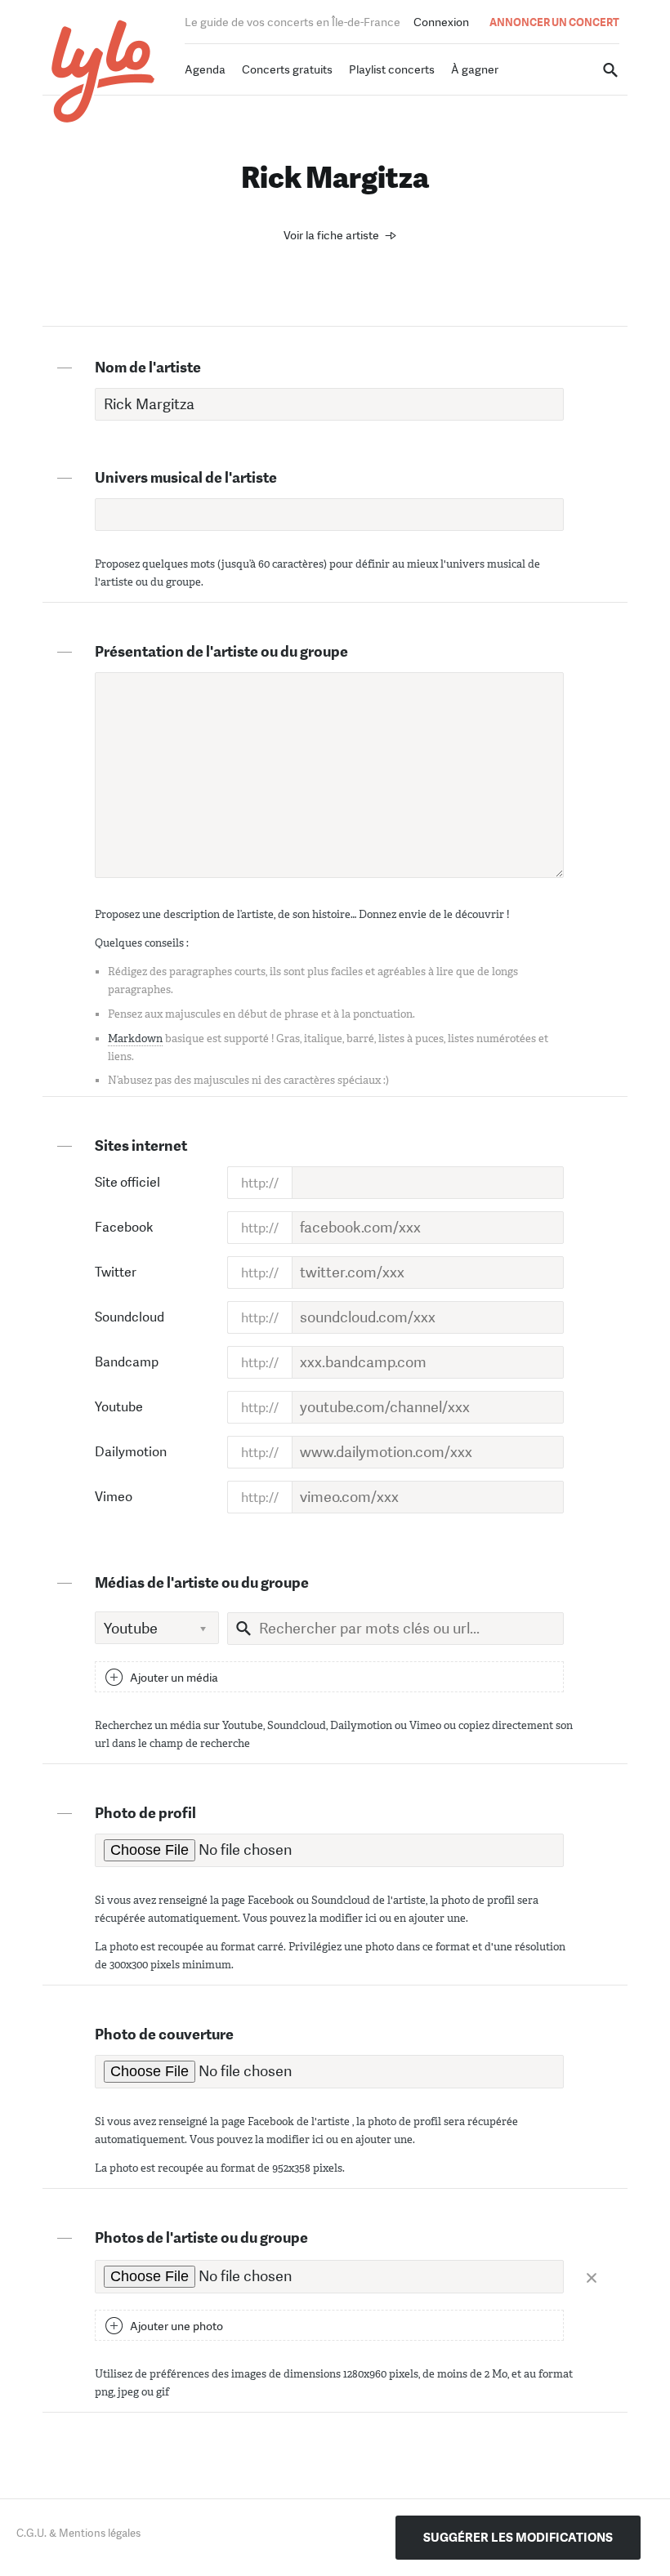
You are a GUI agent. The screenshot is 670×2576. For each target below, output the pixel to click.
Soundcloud (130, 1317)
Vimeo (114, 1497)
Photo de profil (145, 1813)
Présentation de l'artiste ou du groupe (221, 652)
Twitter (116, 1272)
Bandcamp (127, 1362)
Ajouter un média (174, 1678)
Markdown (135, 1038)
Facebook (124, 1227)
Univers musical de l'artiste (186, 478)
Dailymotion (131, 1452)
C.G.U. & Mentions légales (78, 2533)
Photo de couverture (164, 2035)
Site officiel (127, 1182)
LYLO (103, 71)
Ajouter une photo (176, 2326)
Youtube (119, 1407)
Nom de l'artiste (148, 368)
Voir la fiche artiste (331, 235)
